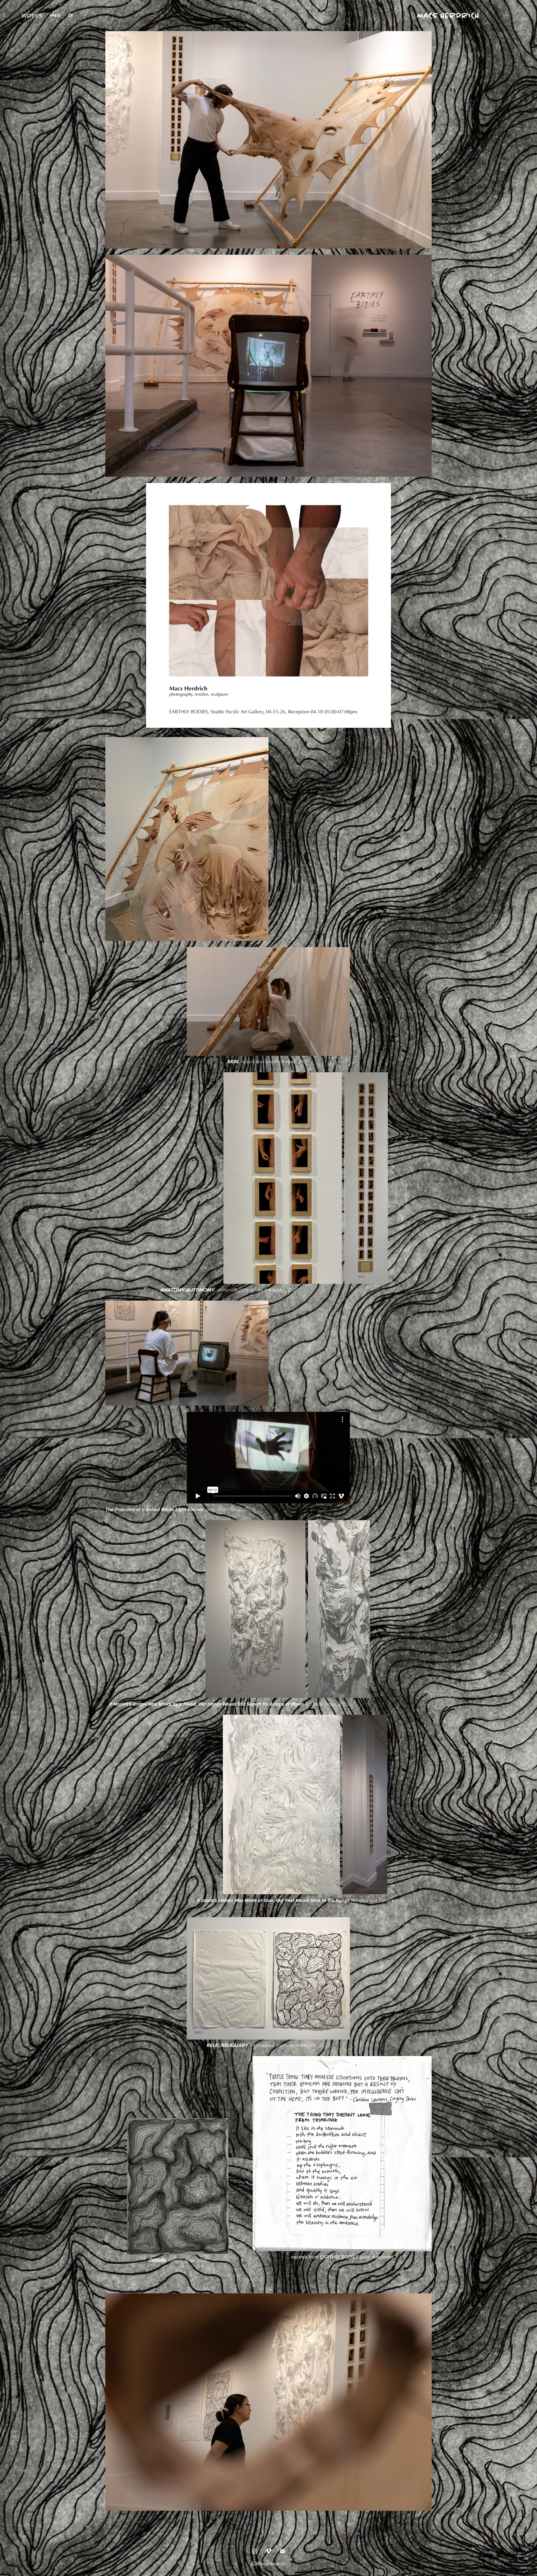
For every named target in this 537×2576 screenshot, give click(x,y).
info (55, 15)
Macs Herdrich (448, 16)
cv (71, 15)
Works (32, 15)
